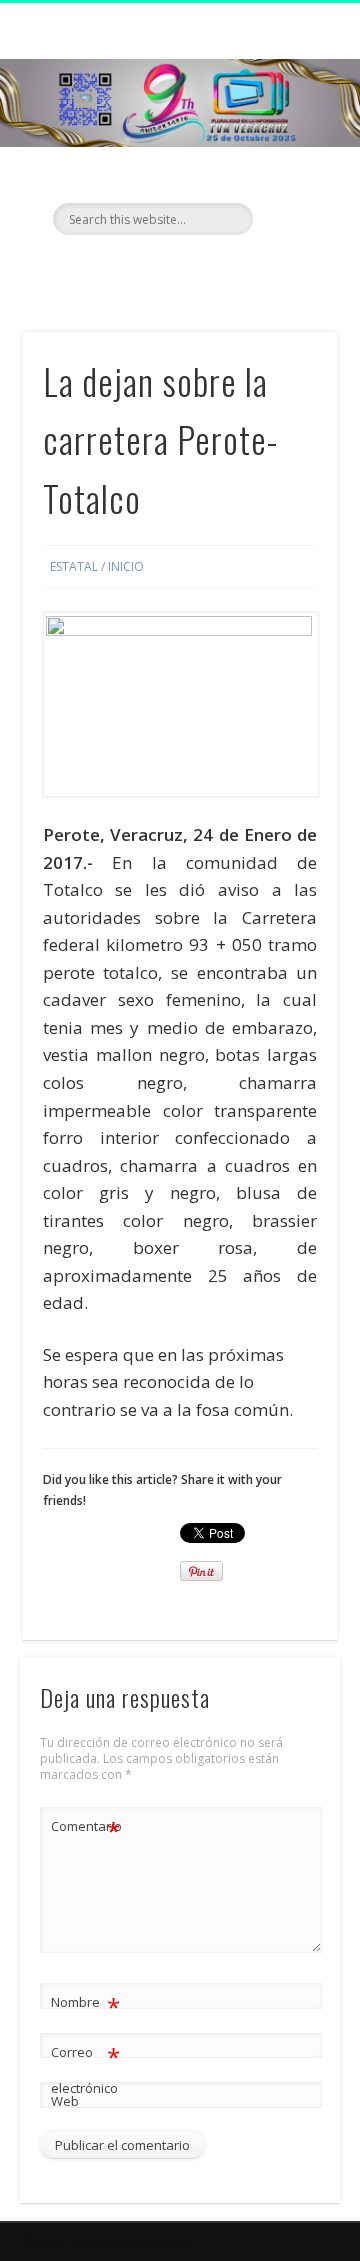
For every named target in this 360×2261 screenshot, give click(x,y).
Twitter (177, 269)
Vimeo (218, 269)
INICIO (126, 566)
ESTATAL (74, 566)
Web (65, 2101)
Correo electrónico (85, 2068)
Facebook (136, 269)
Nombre (85, 2005)
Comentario (86, 1829)
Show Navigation (290, 179)
